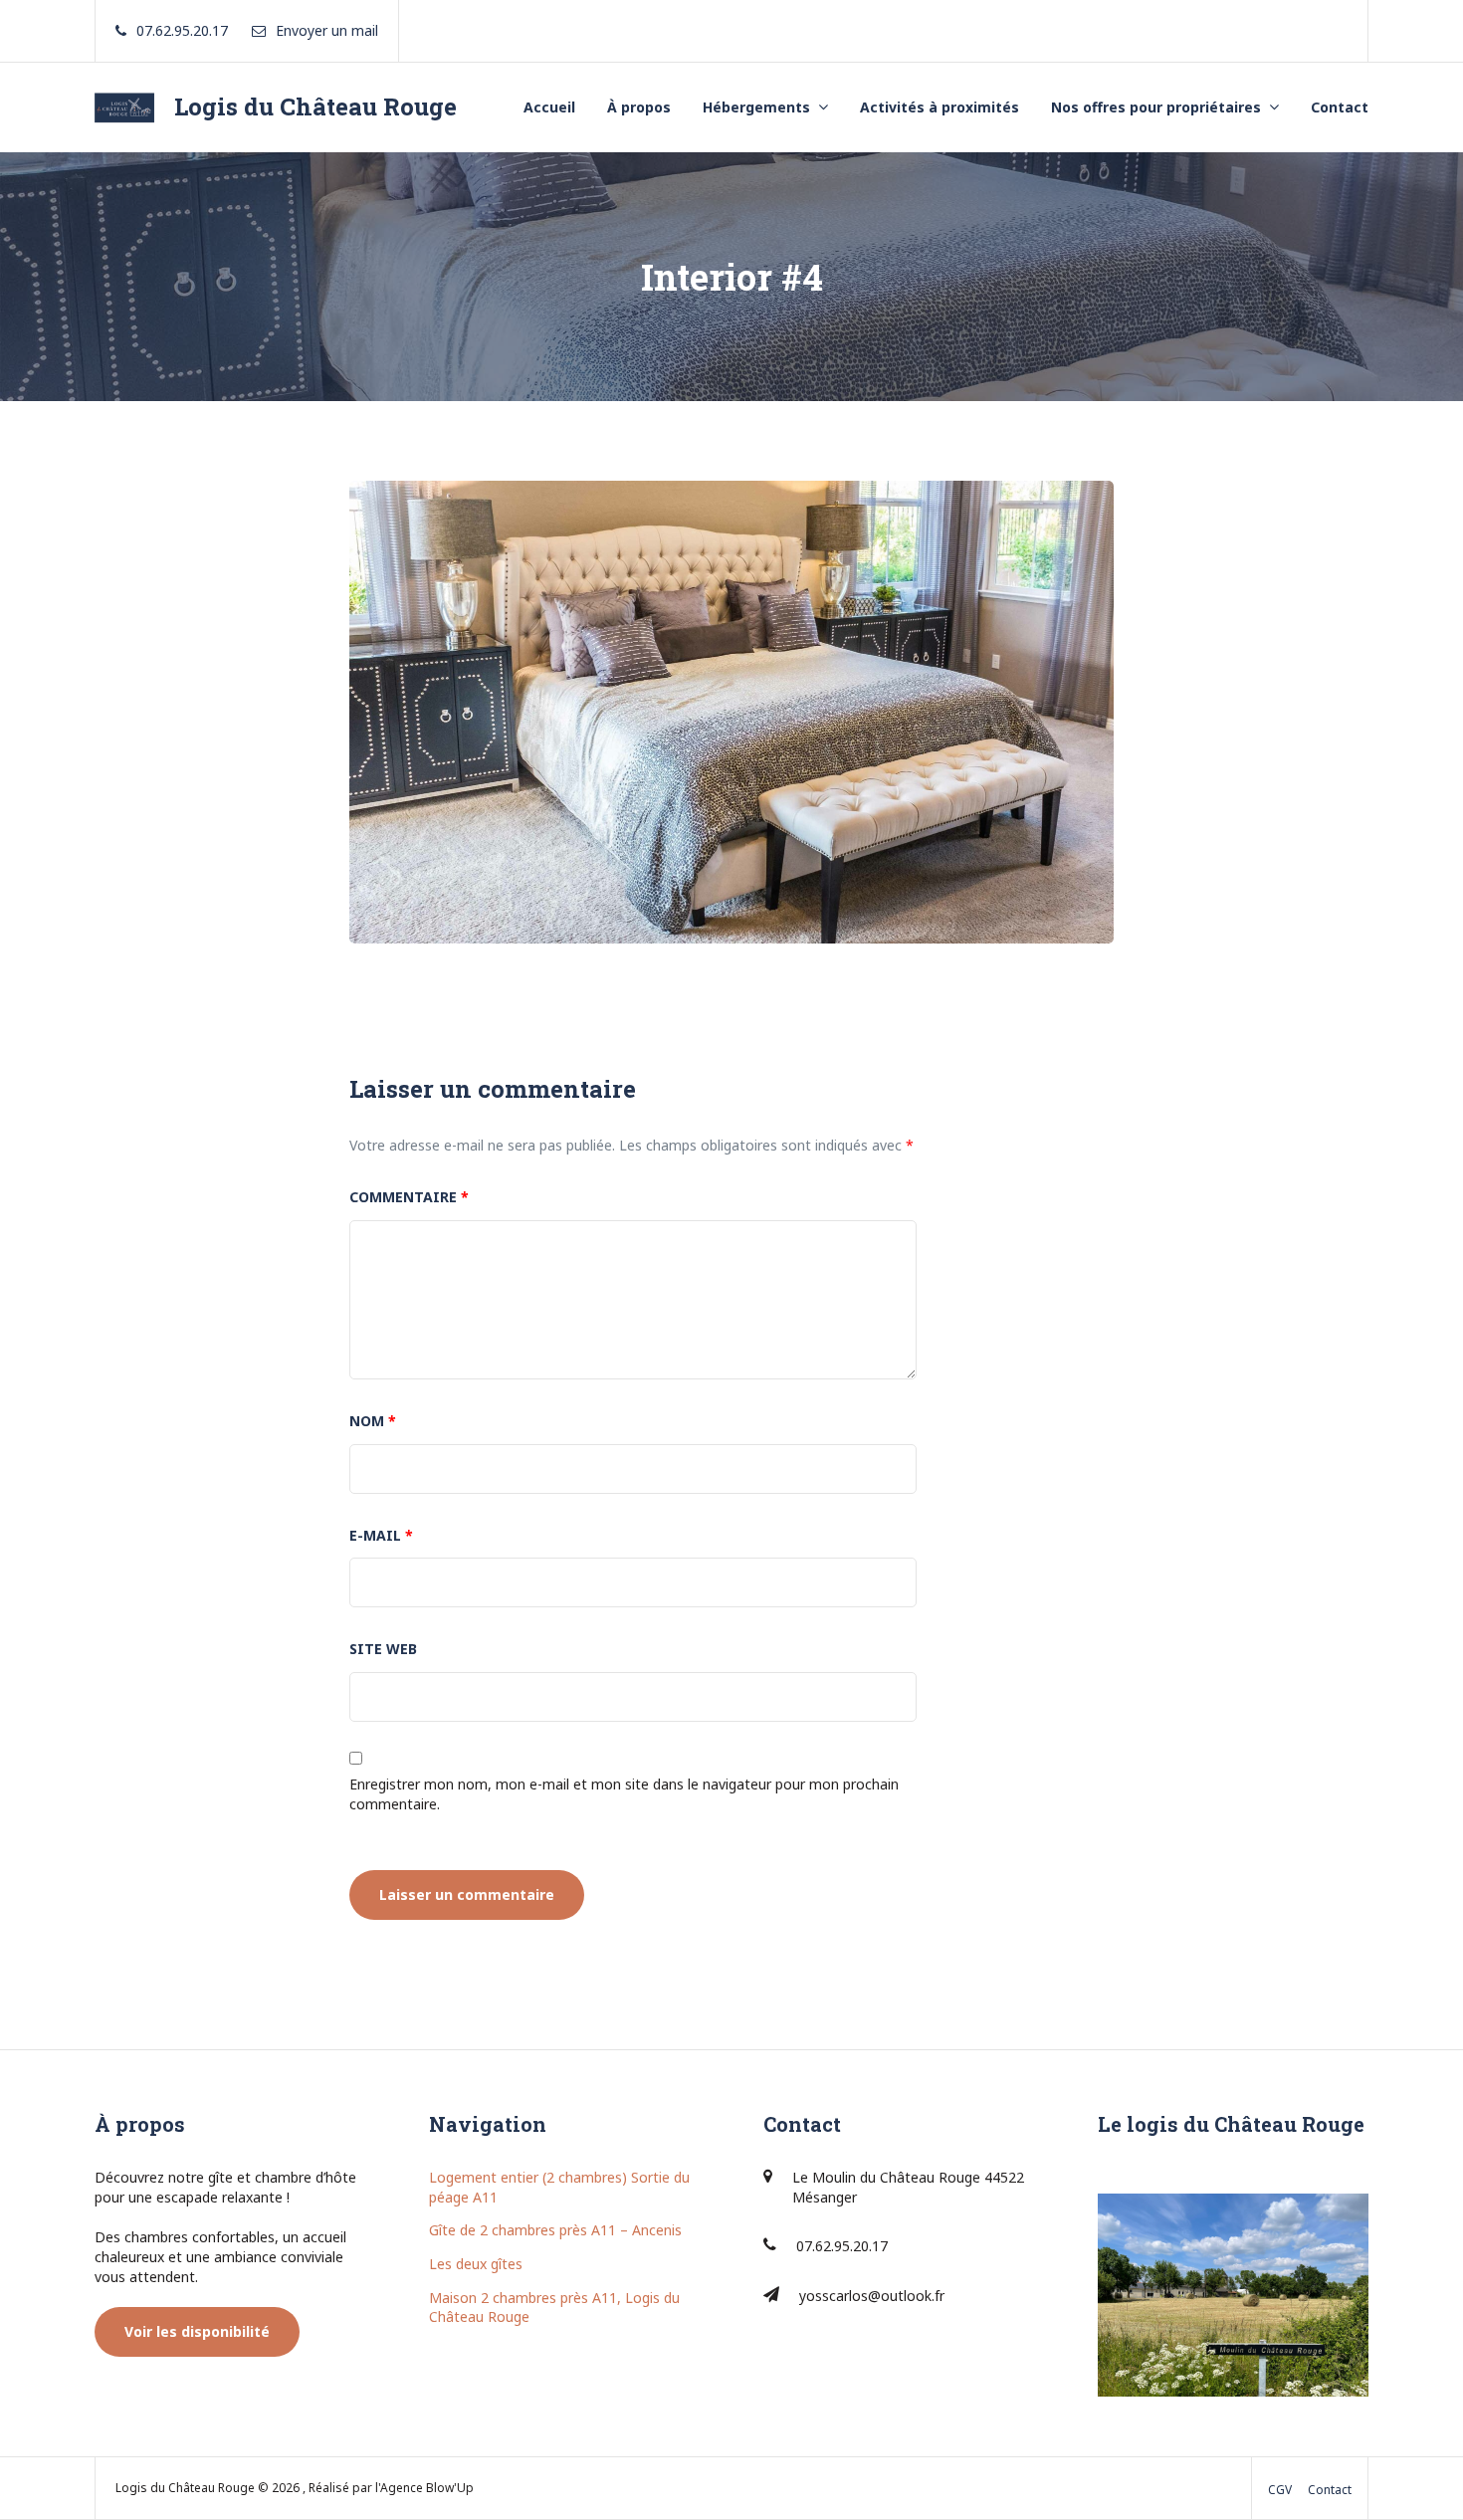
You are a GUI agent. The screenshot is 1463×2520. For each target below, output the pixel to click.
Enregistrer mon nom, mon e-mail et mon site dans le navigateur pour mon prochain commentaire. (624, 1794)
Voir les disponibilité (197, 2331)
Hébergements (756, 107)
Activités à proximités (940, 107)
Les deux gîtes (476, 2264)
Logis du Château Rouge (315, 106)
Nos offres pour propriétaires (1156, 107)
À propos (639, 107)
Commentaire (409, 1197)
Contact (1340, 107)
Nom (373, 1421)
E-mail (381, 1535)
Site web (383, 1649)
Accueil (549, 107)
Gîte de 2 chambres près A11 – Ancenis (555, 2230)
